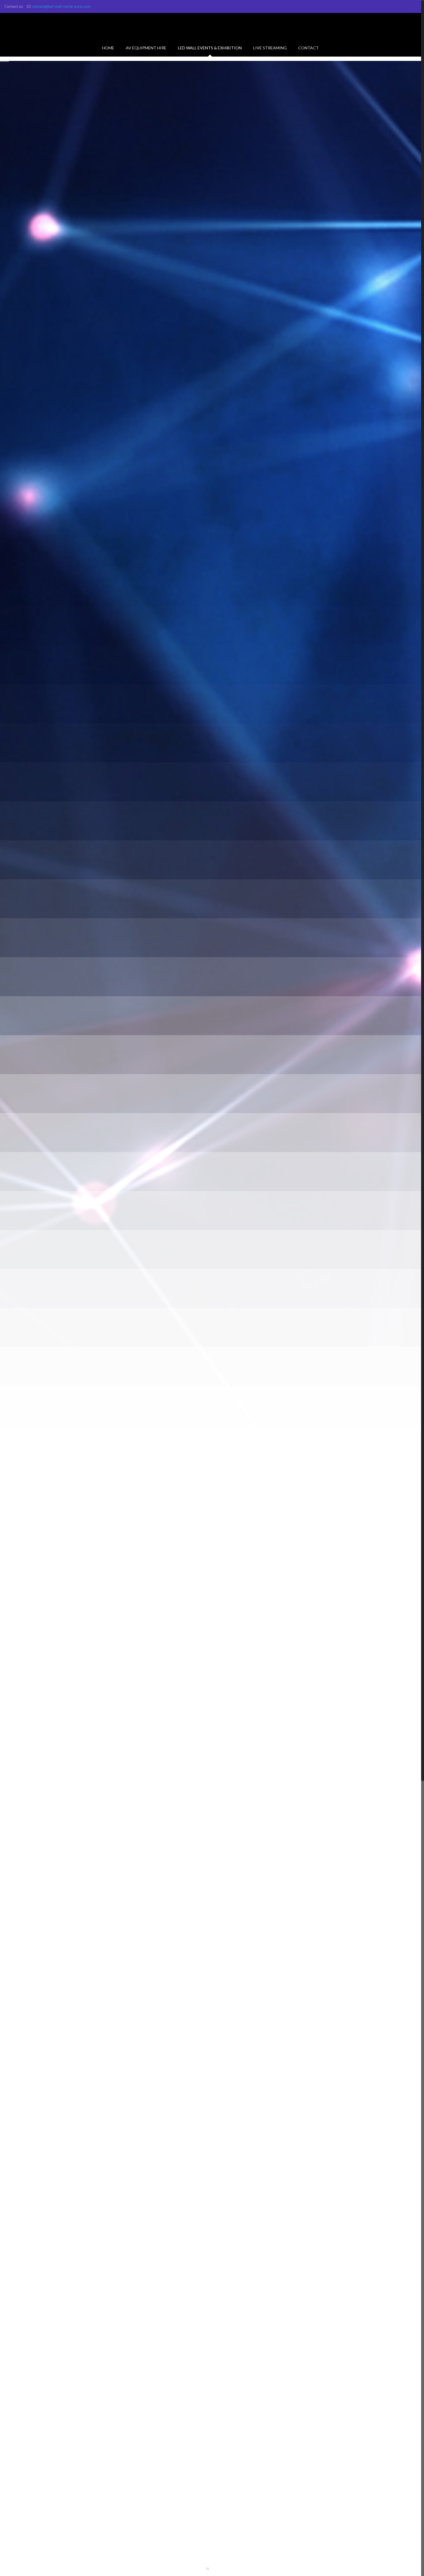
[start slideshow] (200, 2568)
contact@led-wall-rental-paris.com (61, 6)
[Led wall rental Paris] (211, 26)
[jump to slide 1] (208, 2569)
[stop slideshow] (222, 2568)
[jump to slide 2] (214, 2569)
